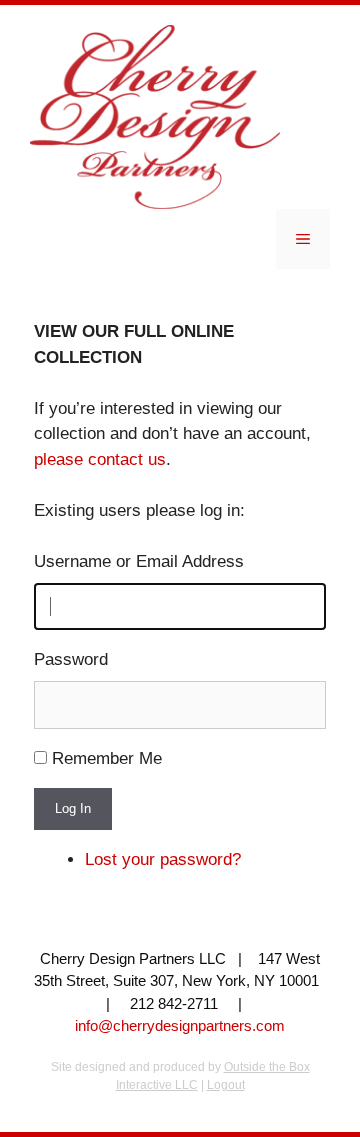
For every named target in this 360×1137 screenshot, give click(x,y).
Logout (226, 1085)
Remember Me (107, 758)
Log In (73, 808)
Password (71, 659)
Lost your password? (163, 859)
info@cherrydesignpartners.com (180, 1025)
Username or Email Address (139, 561)
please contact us (100, 459)
